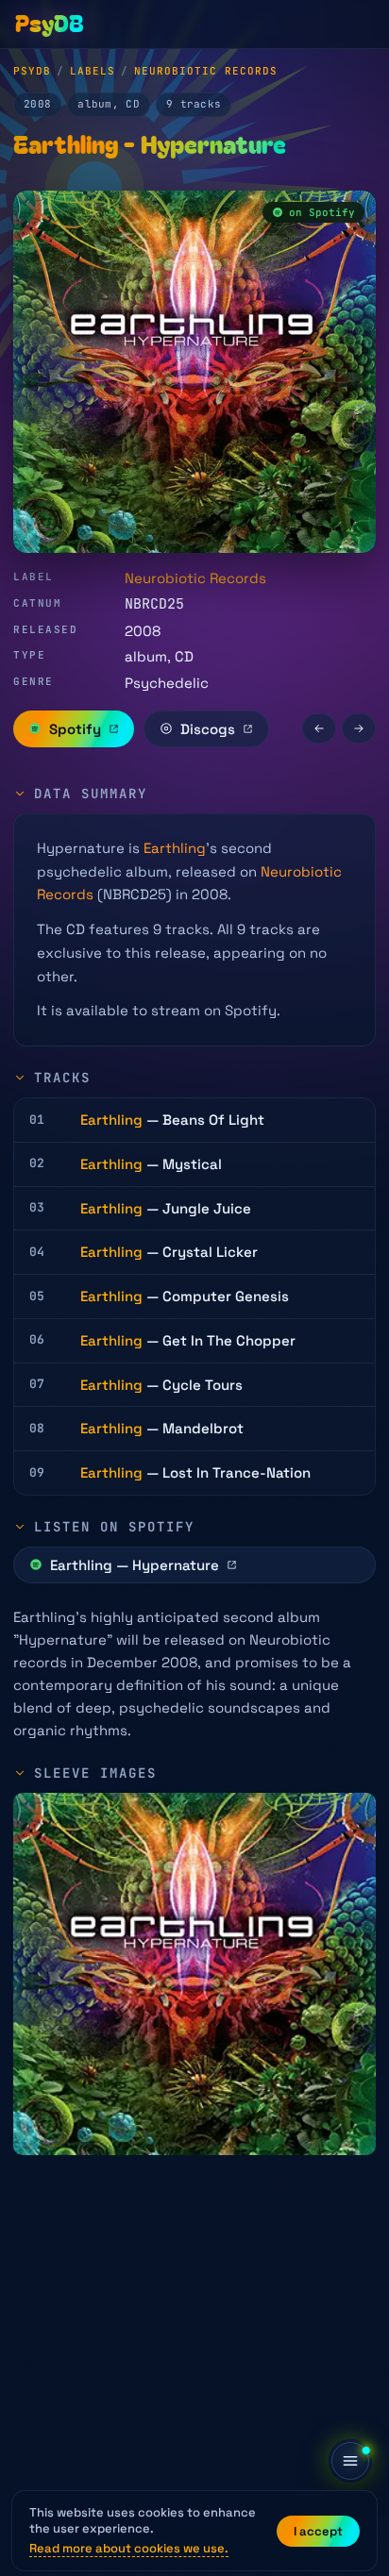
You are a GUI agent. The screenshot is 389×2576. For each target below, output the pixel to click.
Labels (93, 71)
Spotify (75, 729)
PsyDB (32, 71)
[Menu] (350, 2461)
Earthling (175, 848)
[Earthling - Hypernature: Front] (194, 1974)
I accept (318, 2531)
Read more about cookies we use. (129, 2548)
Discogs (208, 729)
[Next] (359, 728)
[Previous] (319, 728)
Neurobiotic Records (206, 71)
